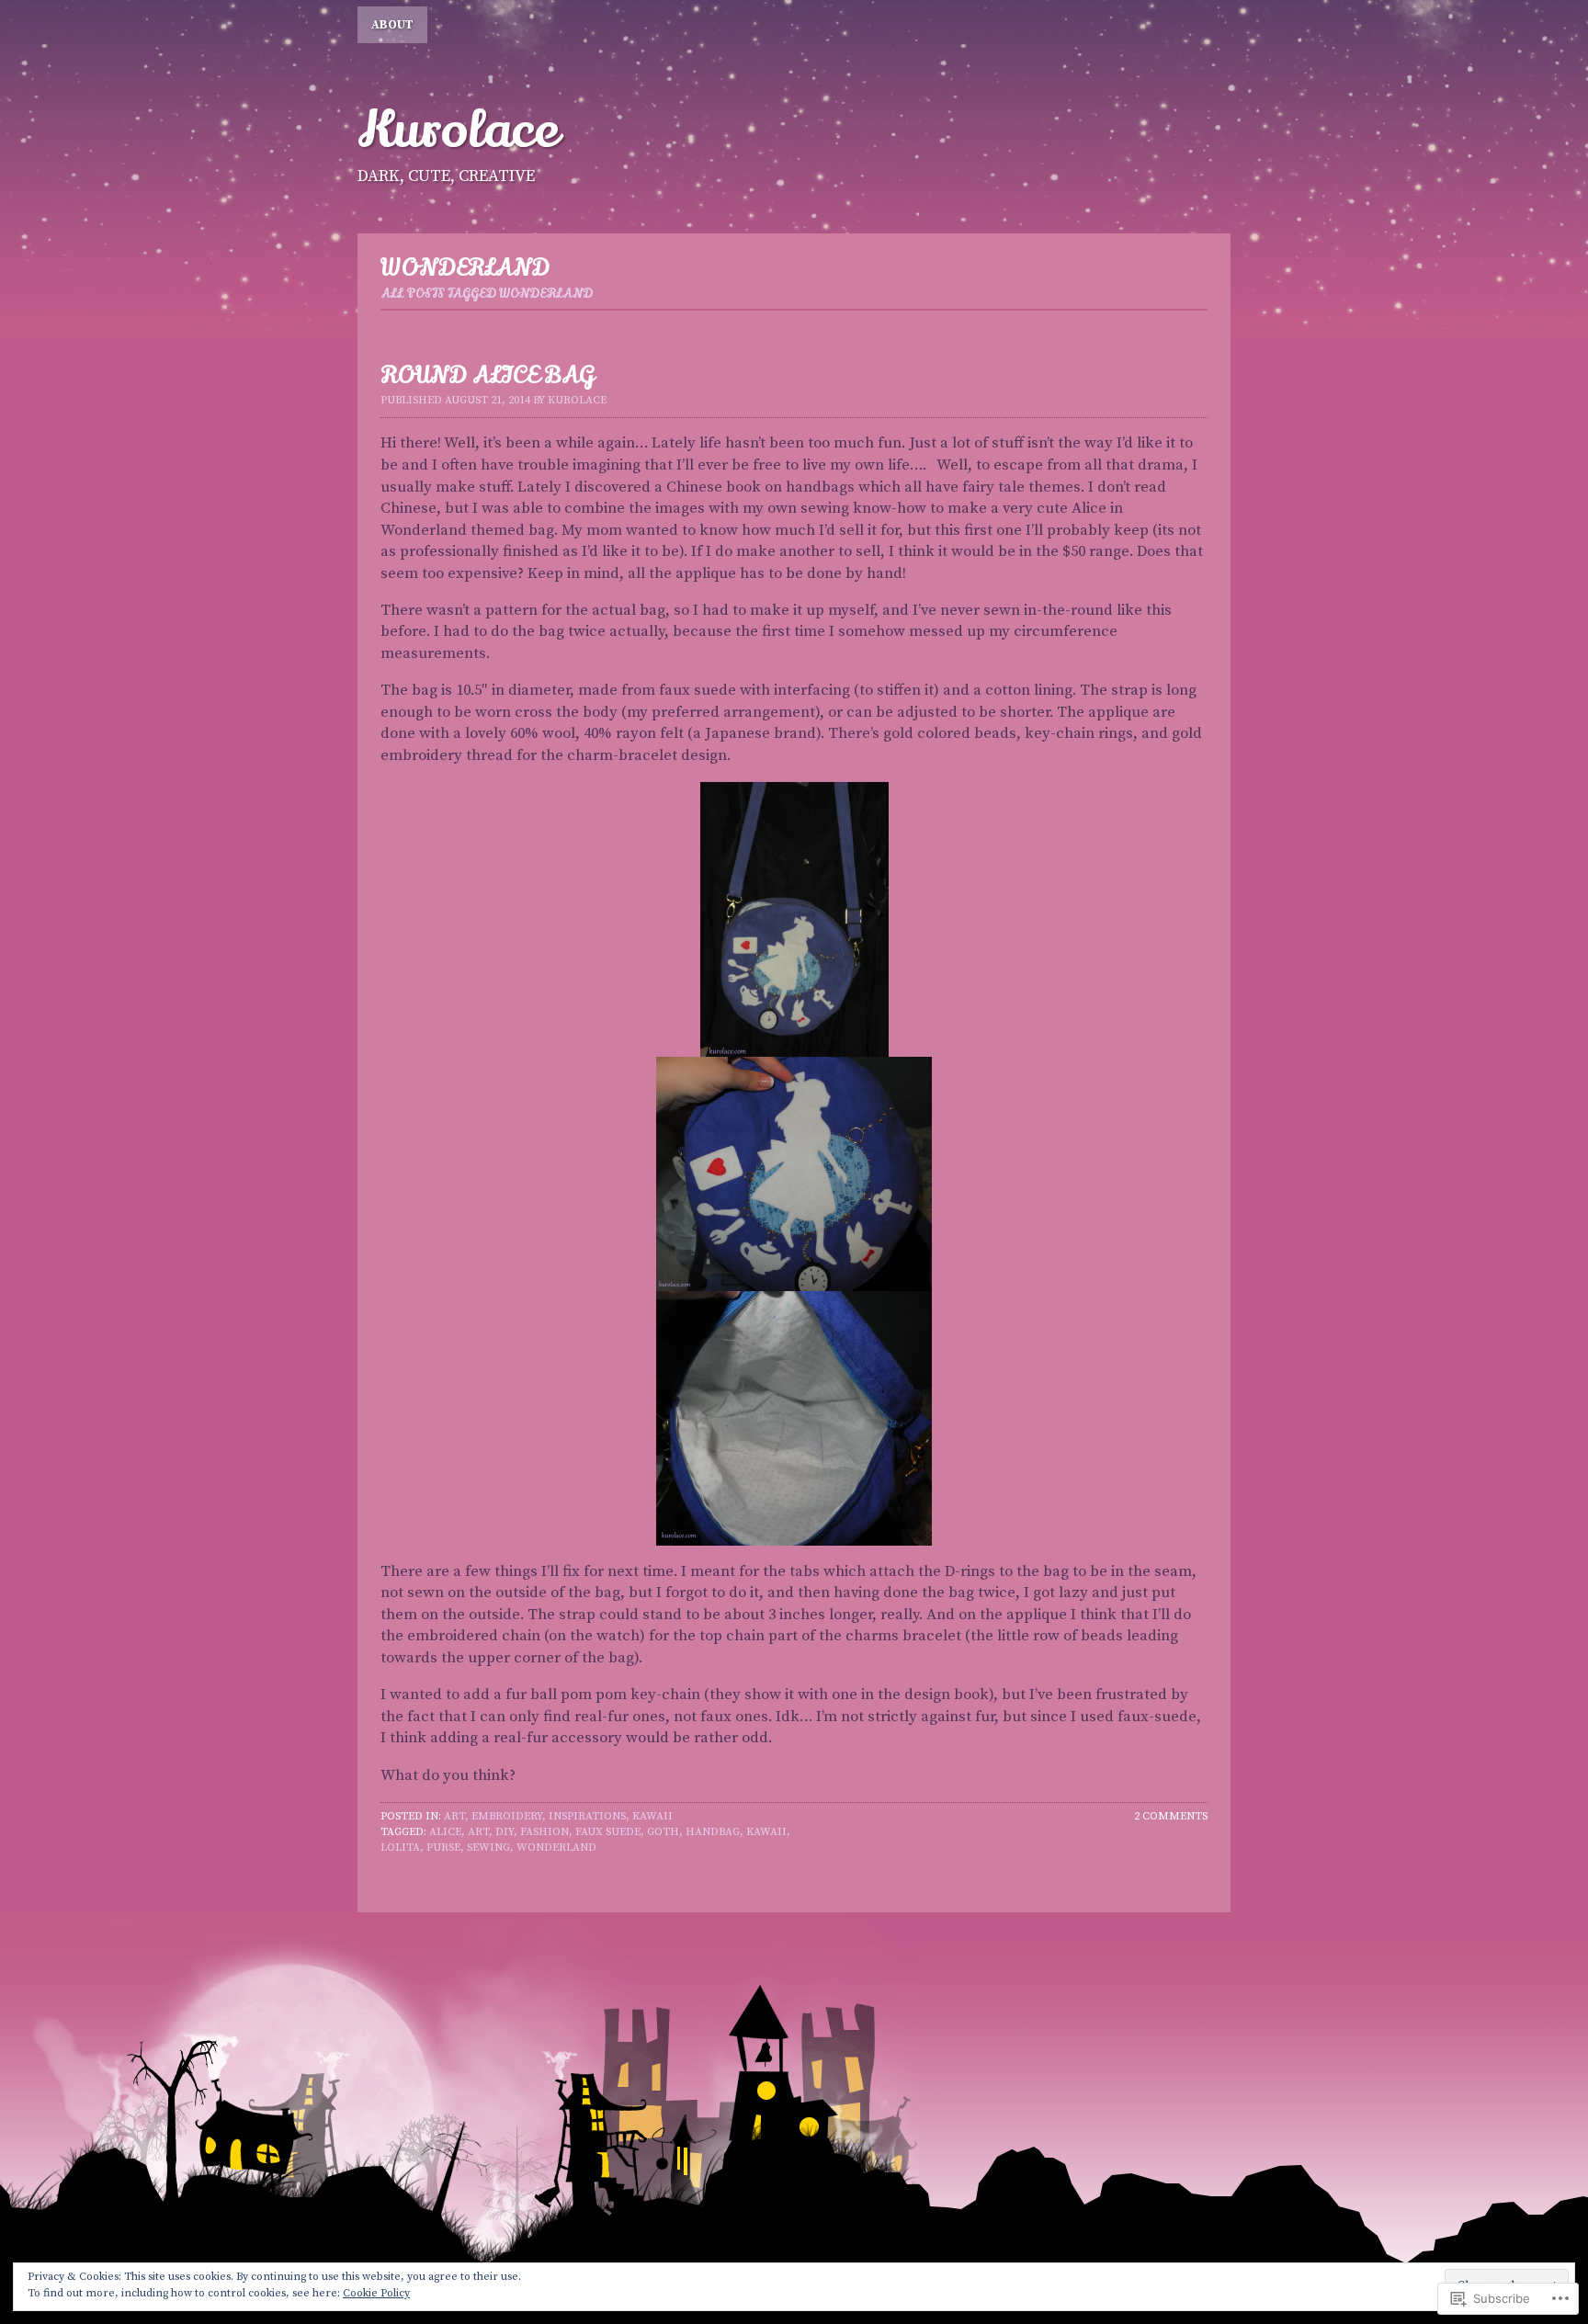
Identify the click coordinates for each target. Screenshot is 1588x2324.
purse (443, 1848)
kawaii (652, 1816)
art (478, 1832)
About (392, 25)
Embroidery (507, 1816)
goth (663, 1832)
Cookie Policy (376, 2293)
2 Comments (1171, 1816)
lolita (400, 1848)
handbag (713, 1832)
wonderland (556, 1848)
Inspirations (587, 1816)
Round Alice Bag (488, 375)
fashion (544, 1832)
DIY (505, 1832)
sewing (488, 1848)
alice (445, 1832)
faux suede (608, 1832)
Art (454, 1816)
